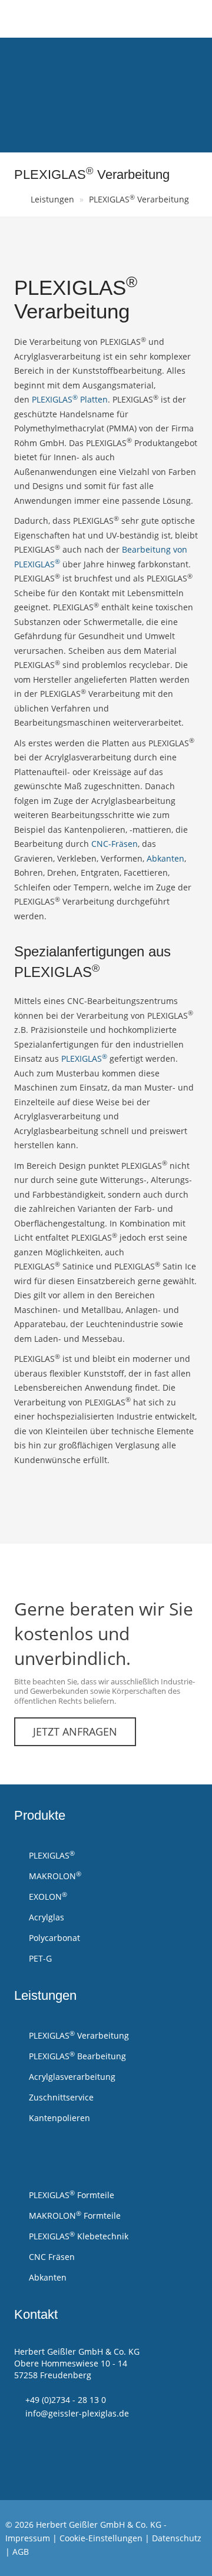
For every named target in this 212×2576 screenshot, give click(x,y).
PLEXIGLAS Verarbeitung (139, 199)
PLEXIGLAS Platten (70, 399)
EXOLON (47, 1896)
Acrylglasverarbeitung (71, 2077)
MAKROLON (54, 1876)
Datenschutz (177, 2538)
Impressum (28, 2538)
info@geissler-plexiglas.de (77, 2413)
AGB (21, 2552)
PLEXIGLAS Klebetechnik (77, 2236)
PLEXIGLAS (84, 1058)
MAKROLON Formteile (74, 2215)
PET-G (39, 1958)
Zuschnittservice (60, 2097)
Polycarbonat (53, 1938)
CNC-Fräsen (115, 844)
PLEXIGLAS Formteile (70, 2195)
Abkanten (165, 858)
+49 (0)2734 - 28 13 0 (66, 2400)
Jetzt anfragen (75, 1731)
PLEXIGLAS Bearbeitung (76, 2056)
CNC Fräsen (51, 2257)
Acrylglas (45, 1917)
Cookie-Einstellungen (101, 2538)
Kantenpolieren (58, 2118)
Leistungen (52, 199)
